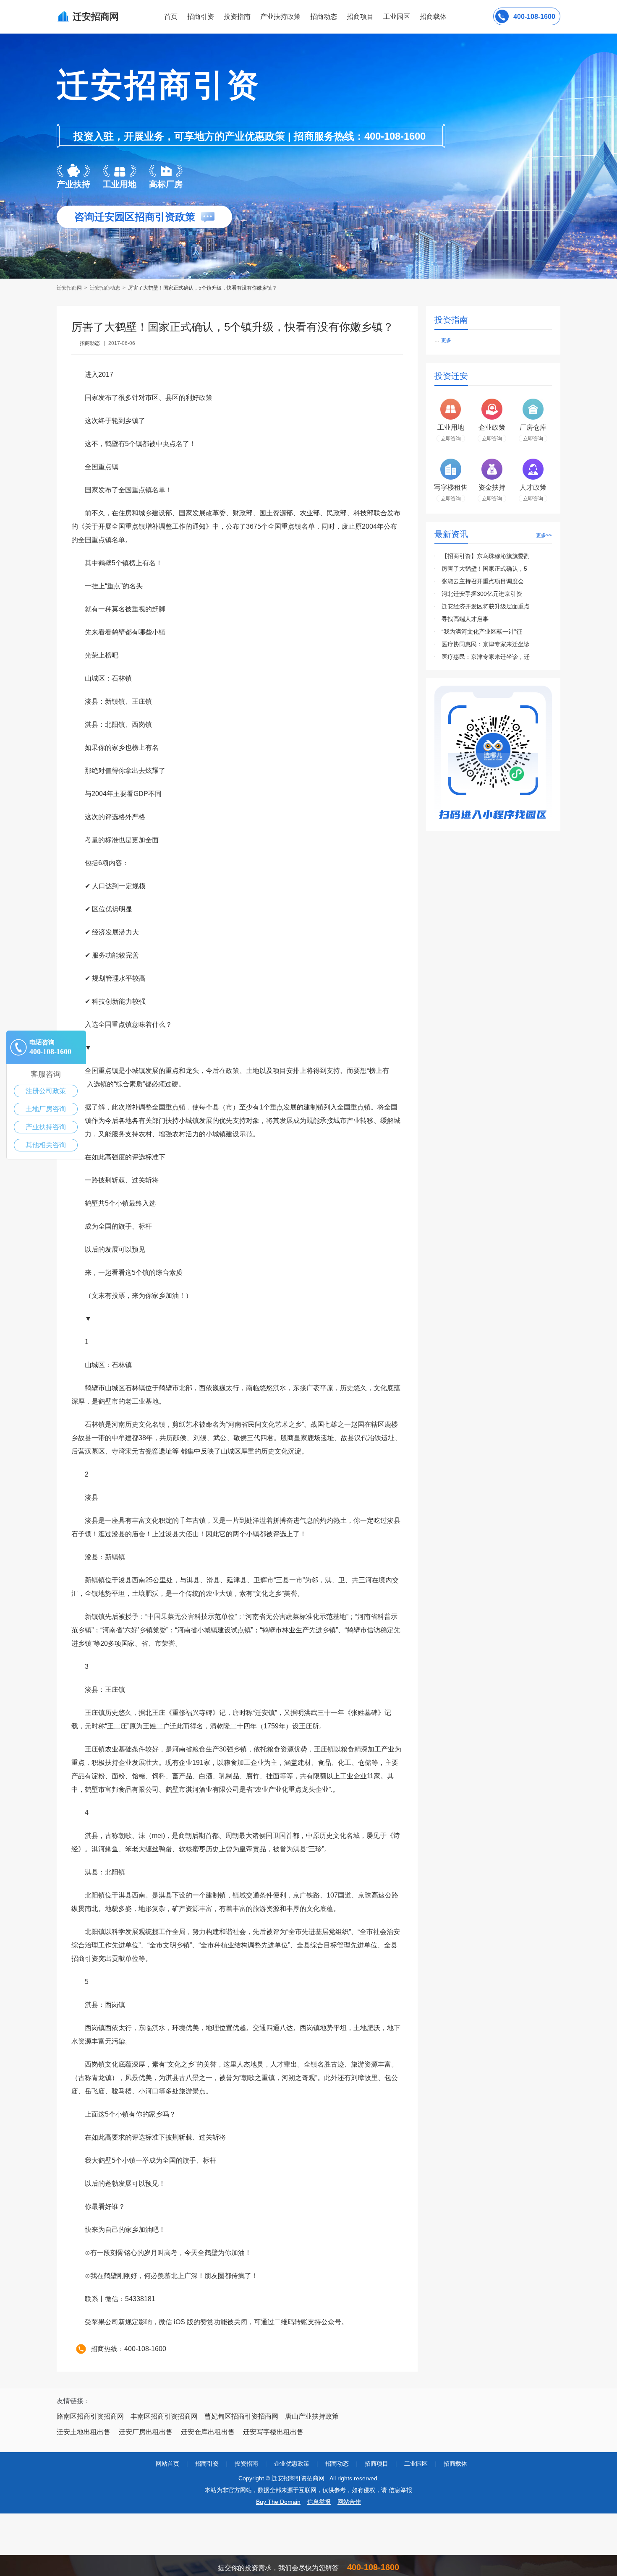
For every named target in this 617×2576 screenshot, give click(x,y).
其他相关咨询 (46, 1145)
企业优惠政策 (292, 2464)
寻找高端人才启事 (465, 619)
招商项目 (360, 17)
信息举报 (319, 2502)
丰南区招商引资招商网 (164, 2416)
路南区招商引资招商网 (90, 2416)
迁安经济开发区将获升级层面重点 (486, 606)
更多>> (544, 535)
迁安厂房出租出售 (146, 2432)
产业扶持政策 (280, 17)
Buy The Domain (278, 2502)
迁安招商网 (70, 288)
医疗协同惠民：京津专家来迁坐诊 (486, 644)
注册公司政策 (46, 1091)
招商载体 (455, 2464)
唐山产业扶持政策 (312, 2416)
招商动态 (324, 17)
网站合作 (349, 2502)
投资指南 (237, 17)
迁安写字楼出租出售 (273, 2432)
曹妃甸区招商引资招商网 (241, 2416)
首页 (171, 17)
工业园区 (397, 17)
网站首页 (167, 2464)
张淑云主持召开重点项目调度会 (483, 581)
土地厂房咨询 (46, 1109)
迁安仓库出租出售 (208, 2432)
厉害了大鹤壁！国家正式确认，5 (484, 569)
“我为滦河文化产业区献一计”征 (482, 632)
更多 (446, 340)
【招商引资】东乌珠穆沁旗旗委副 (486, 556)
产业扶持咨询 (46, 1127)
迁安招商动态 (105, 288)
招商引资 (201, 17)
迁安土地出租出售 (84, 2432)
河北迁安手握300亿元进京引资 (482, 594)
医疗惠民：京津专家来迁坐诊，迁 (486, 657)
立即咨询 (451, 438)
